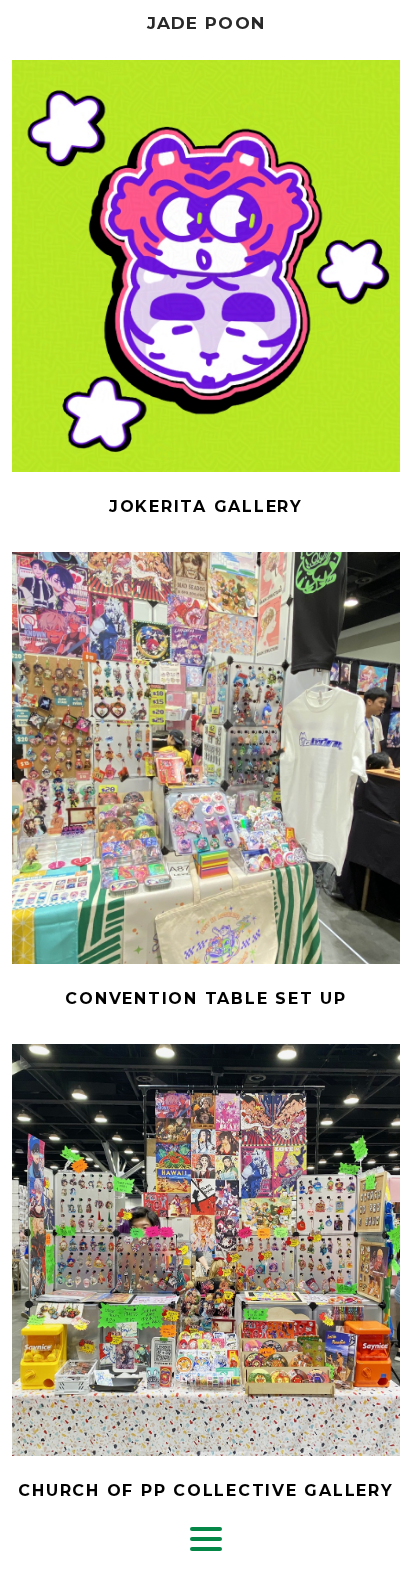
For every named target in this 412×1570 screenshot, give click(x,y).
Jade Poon (206, 23)
